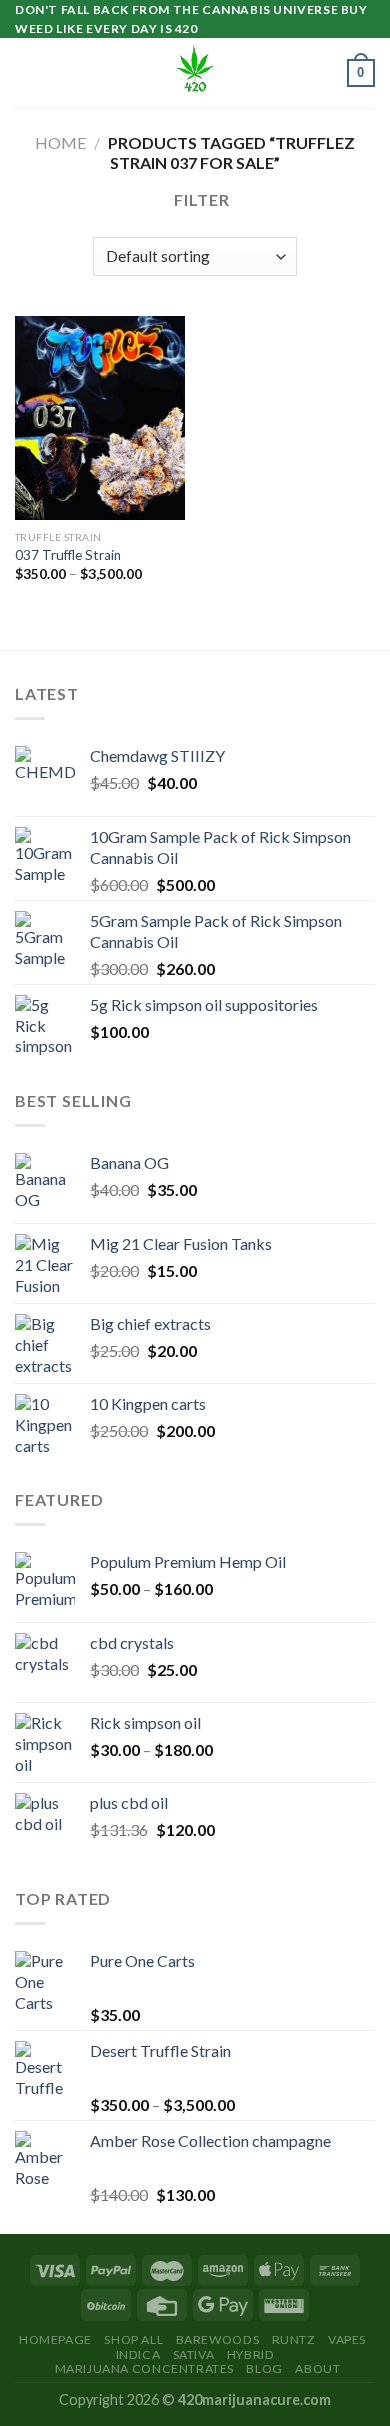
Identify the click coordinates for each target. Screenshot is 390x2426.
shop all (133, 2339)
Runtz (294, 2339)
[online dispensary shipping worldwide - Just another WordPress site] (195, 73)
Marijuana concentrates (144, 2368)
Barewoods (218, 2339)
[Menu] (27, 73)
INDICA (138, 2354)
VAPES (347, 2339)
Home (60, 142)
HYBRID (251, 2354)
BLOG (264, 2368)
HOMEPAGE (55, 2339)
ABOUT (317, 2368)
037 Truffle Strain (68, 555)
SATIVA (194, 2354)
